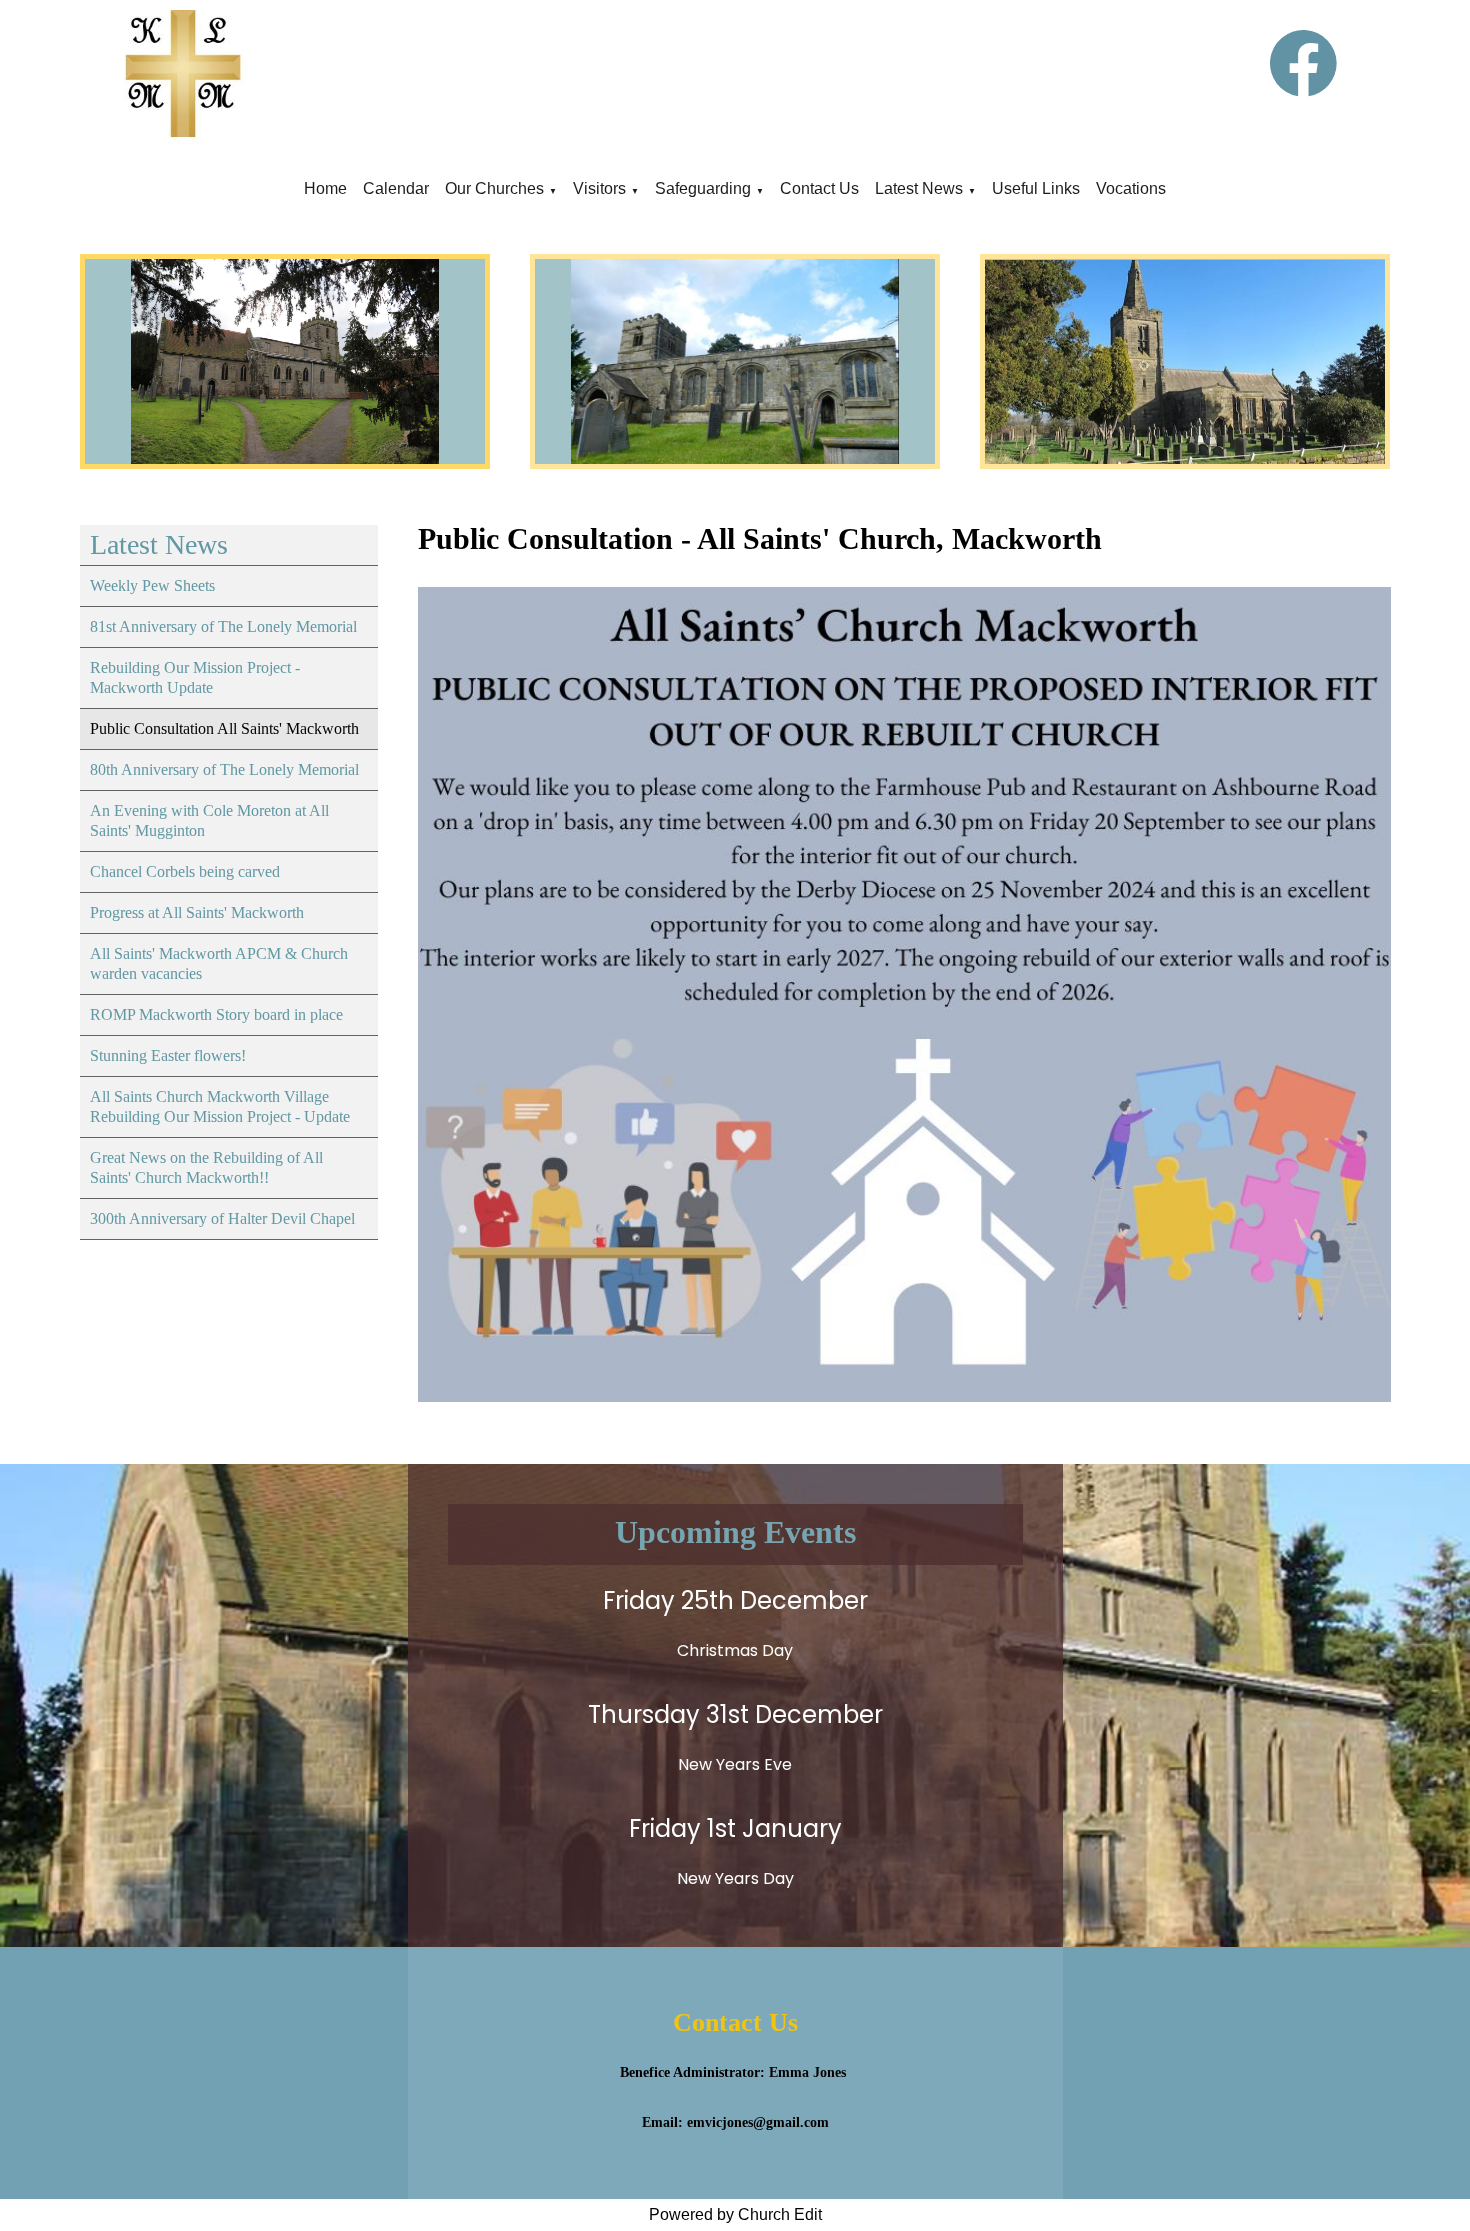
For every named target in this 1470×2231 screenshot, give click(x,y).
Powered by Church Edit (735, 2214)
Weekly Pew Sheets (152, 585)
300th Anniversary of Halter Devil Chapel (222, 1218)
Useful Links (1036, 188)
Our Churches (494, 188)
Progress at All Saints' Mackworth (197, 912)
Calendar (396, 188)
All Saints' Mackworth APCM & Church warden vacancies (219, 963)
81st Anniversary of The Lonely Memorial (223, 626)
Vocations (1131, 188)
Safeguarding (703, 188)
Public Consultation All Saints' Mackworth (224, 728)
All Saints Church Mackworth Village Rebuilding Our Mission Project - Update (220, 1106)
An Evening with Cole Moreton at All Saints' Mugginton (209, 820)
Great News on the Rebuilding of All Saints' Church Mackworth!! (206, 1167)
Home (325, 188)
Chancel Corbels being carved (185, 871)
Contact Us (819, 188)
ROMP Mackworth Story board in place (216, 1014)
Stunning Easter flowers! (168, 1055)
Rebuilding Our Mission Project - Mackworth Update (195, 677)
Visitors (599, 188)
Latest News (919, 188)
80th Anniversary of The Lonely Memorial (224, 769)
